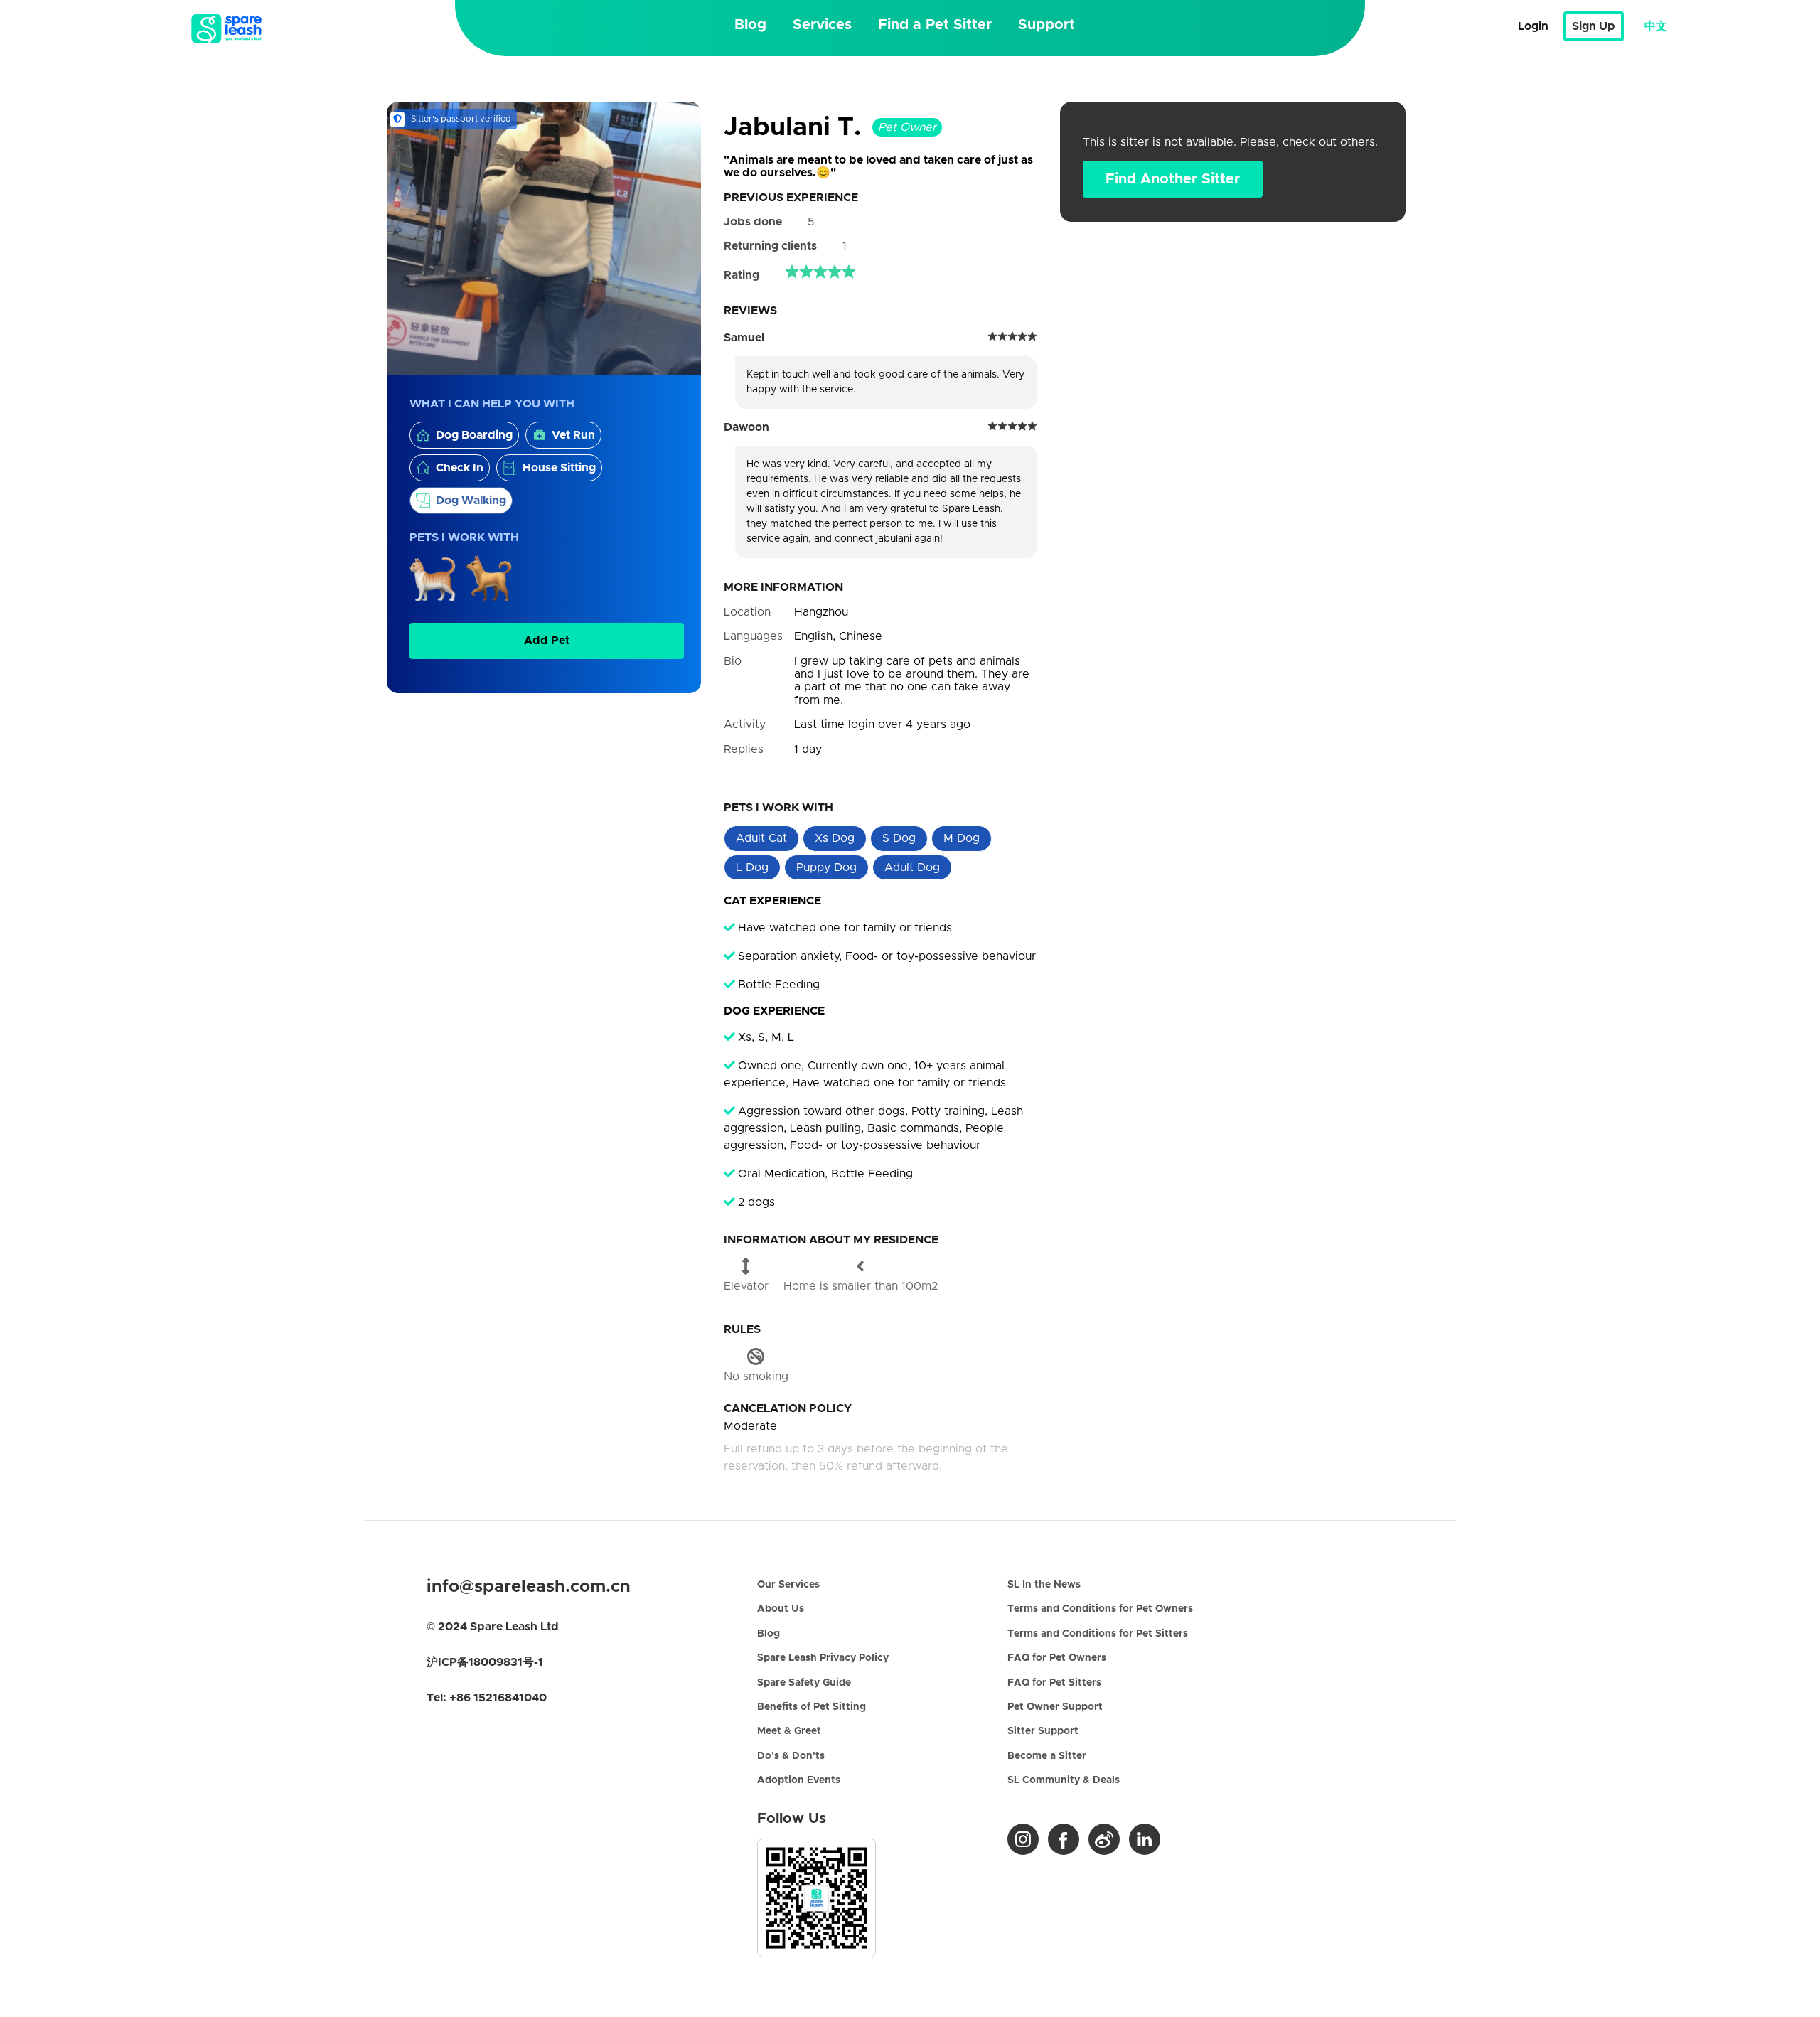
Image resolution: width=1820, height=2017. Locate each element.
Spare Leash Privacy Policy (823, 1658)
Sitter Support (1043, 1731)
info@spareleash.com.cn (529, 1587)
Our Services (788, 1585)
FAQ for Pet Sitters (1054, 1683)
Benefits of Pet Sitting (812, 1707)
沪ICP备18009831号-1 (485, 1662)
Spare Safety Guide (804, 1683)
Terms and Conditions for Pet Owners (1100, 1609)
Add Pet (547, 641)
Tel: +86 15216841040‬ (487, 1698)
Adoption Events (799, 1780)
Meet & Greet (789, 1731)
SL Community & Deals (1064, 1780)
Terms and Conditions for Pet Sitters (1098, 1634)
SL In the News (1044, 1585)
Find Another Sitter (1173, 179)
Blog (750, 25)
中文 (1656, 26)
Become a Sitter (1047, 1756)
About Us (781, 1609)
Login (1533, 26)
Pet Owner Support (1055, 1707)
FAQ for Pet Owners (1057, 1658)
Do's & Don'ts (791, 1756)
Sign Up (1594, 26)
